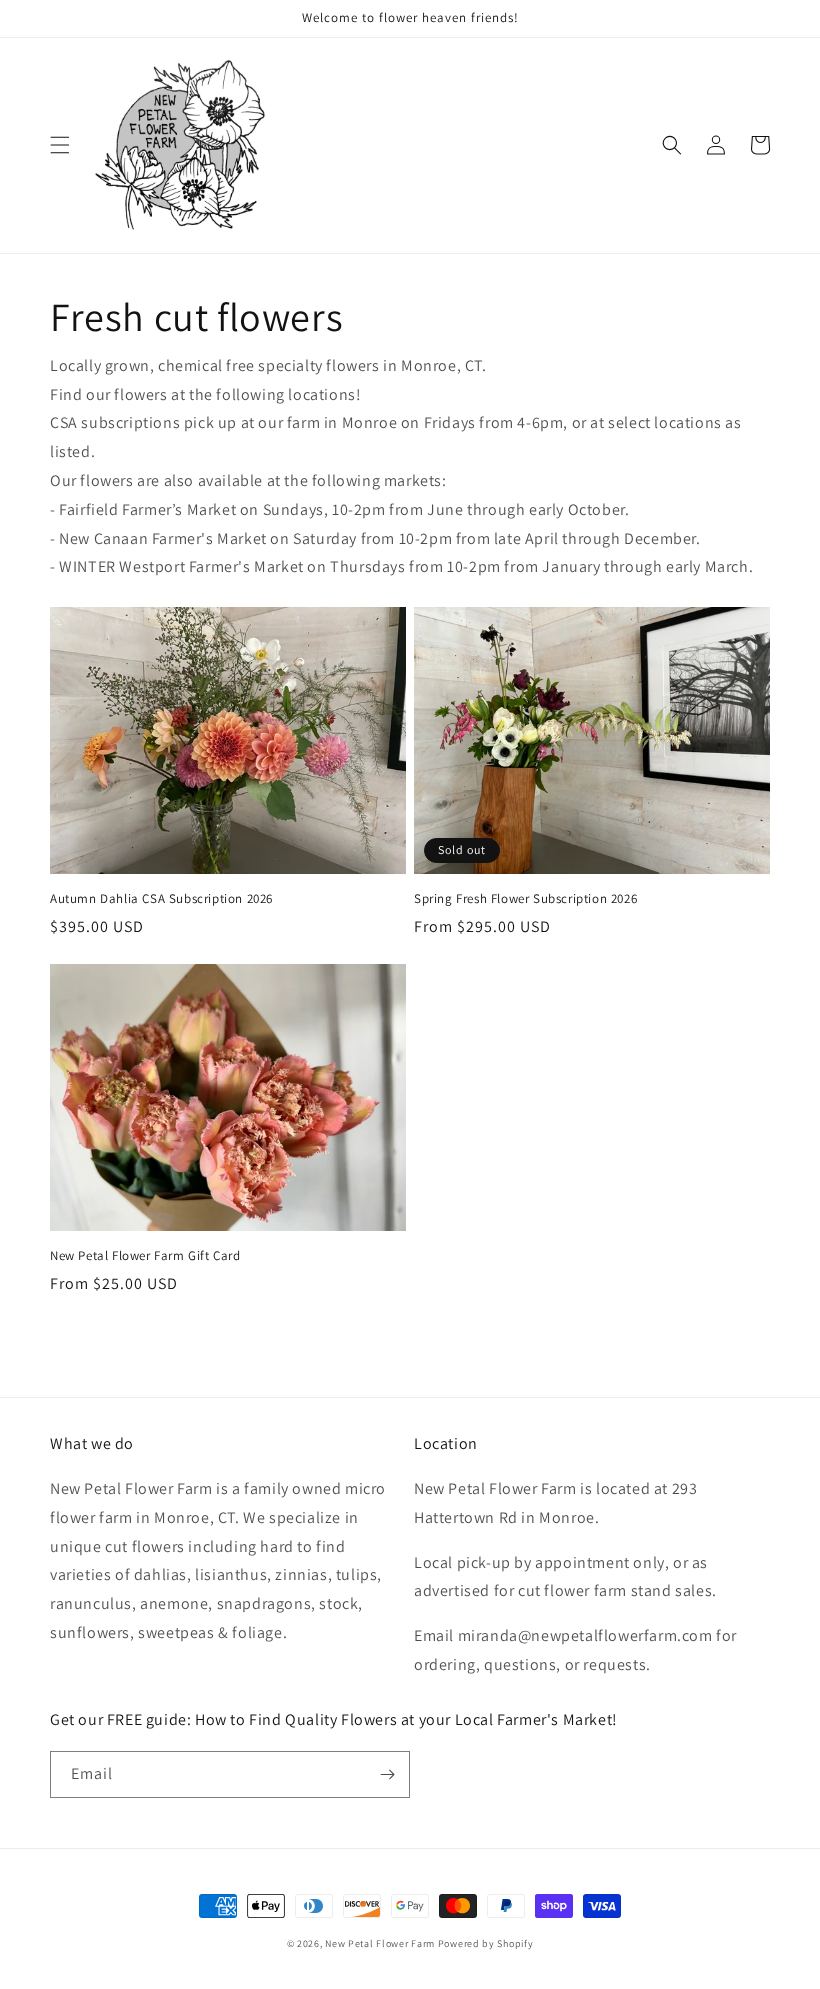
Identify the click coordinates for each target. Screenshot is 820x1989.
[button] (60, 145)
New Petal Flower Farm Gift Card (145, 1256)
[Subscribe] (387, 1774)
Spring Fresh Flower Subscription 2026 (525, 899)
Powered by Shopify (486, 1943)
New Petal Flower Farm (380, 1943)
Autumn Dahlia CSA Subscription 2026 (161, 899)
